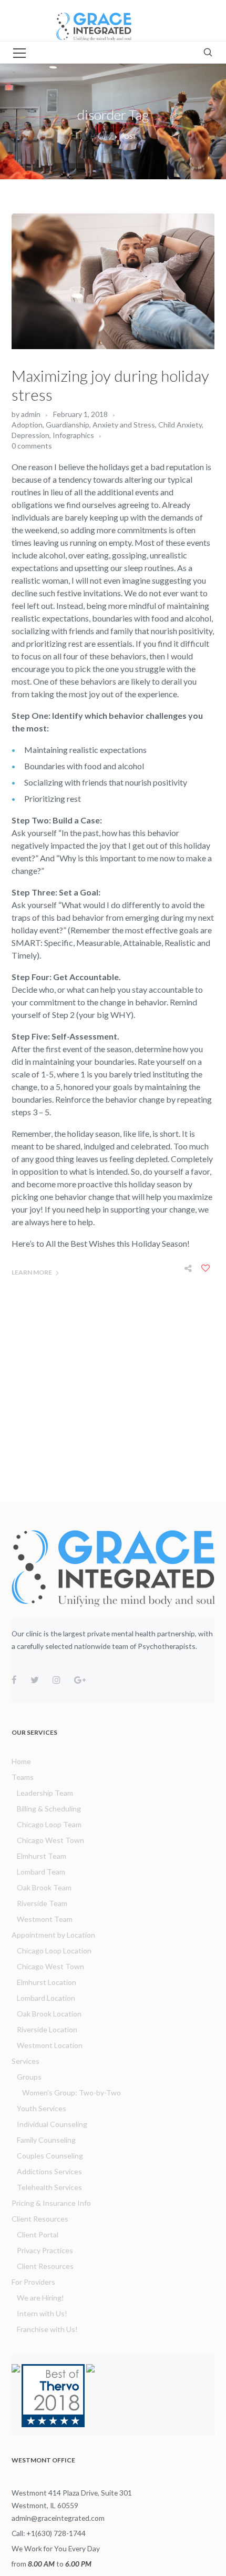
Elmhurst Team (42, 1856)
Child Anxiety (180, 425)
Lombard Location (46, 1998)
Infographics (73, 435)
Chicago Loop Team (49, 1824)
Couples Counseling (50, 2156)
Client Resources (40, 2219)
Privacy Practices (45, 2250)
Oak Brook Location (49, 2014)
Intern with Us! (42, 2313)
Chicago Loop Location (54, 1951)
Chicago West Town (50, 1840)
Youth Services (42, 2108)
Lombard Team (41, 1872)
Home (100, 136)
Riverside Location (47, 2029)
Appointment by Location (53, 1935)
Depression (30, 435)
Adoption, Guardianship (50, 425)
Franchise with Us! (47, 2329)
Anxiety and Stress (124, 425)
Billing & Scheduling (49, 1809)
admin (31, 414)
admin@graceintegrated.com (58, 2518)
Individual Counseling (52, 2124)
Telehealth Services (49, 2187)
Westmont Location (50, 2045)
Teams (23, 1777)
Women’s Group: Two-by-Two (71, 2093)
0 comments (32, 446)
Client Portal (38, 2234)
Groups (29, 2077)
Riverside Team (42, 1903)
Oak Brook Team (44, 1887)
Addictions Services (49, 2171)
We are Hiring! (40, 2298)
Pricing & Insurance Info (51, 2203)
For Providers (33, 2282)
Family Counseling (46, 2140)
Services (25, 2061)
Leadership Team (45, 1793)
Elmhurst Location (47, 1982)
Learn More (32, 1272)
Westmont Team (45, 1919)
